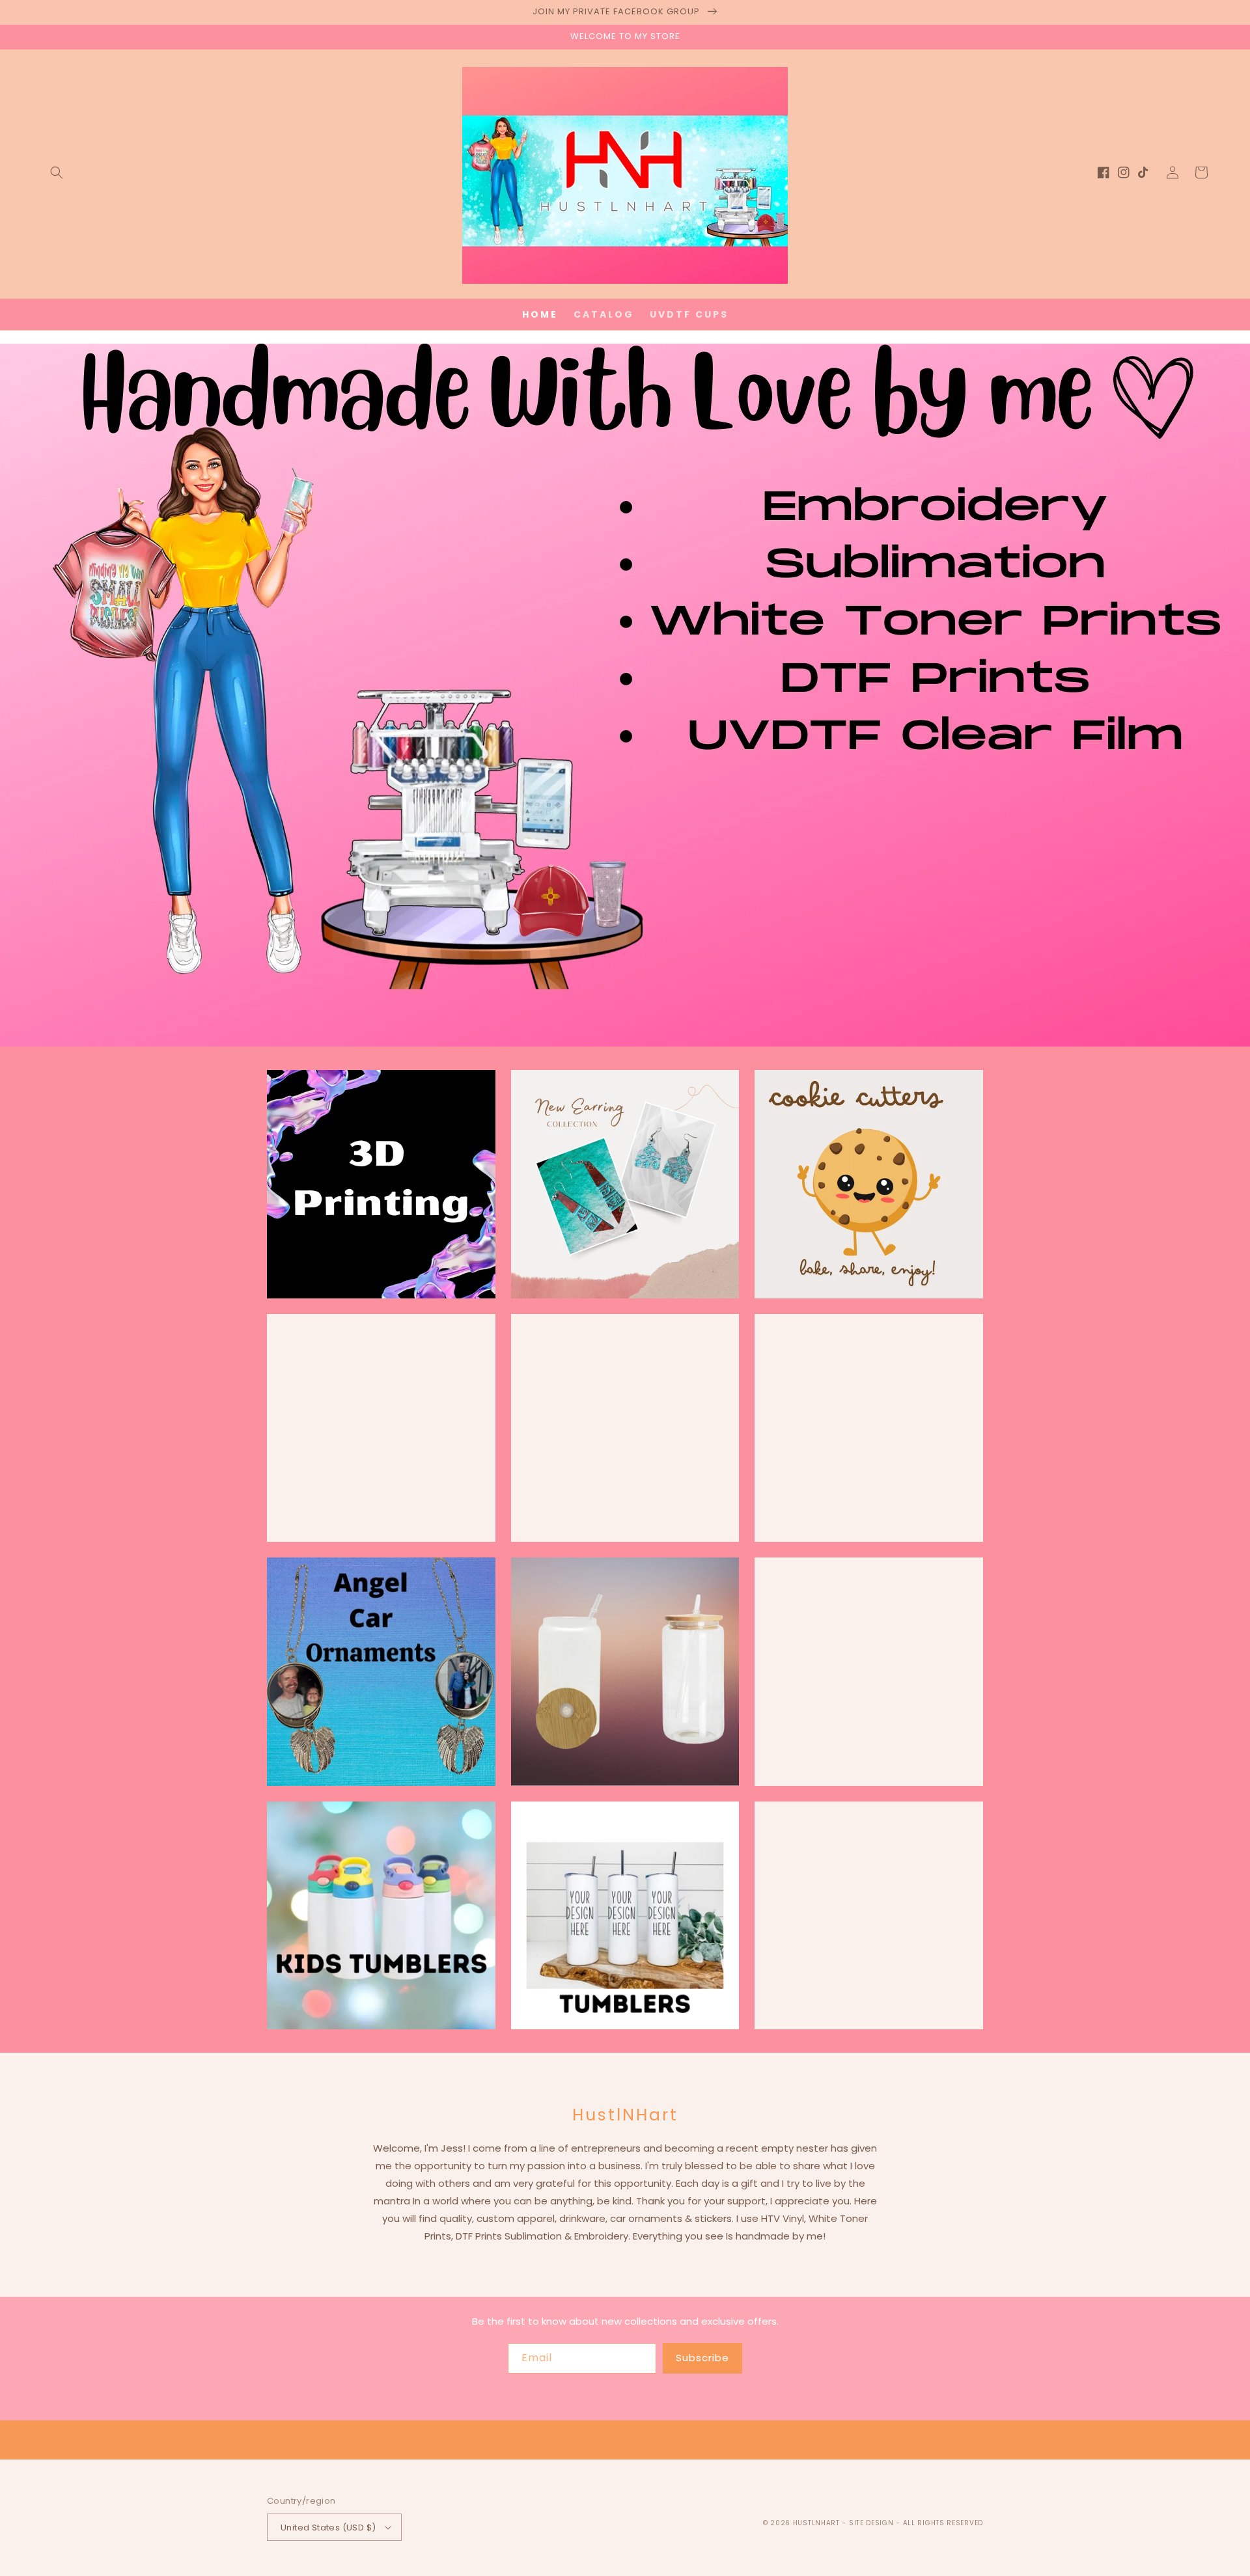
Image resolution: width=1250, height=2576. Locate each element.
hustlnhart (816, 2523)
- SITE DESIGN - (872, 2523)
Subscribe (702, 2358)
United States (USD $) (328, 2528)
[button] (57, 172)
